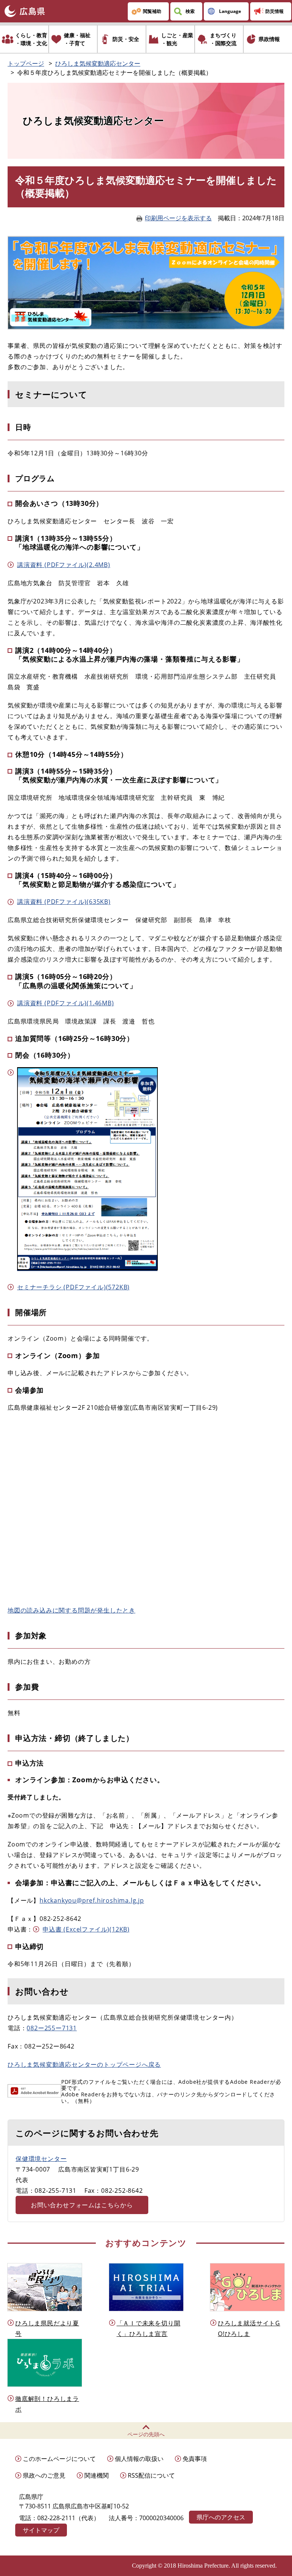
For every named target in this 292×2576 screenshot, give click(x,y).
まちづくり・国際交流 (223, 39)
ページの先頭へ (146, 2434)
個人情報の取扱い (139, 2459)
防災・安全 (126, 39)
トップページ (26, 63)
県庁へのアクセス (221, 2517)
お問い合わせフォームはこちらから (82, 2205)
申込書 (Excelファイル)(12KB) (86, 1929)
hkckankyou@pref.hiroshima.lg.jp (92, 1900)
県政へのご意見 (44, 2475)
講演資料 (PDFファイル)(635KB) (64, 902)
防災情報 (275, 11)
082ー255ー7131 (52, 2028)
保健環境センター (41, 2159)
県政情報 (269, 39)
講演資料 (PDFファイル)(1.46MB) (66, 1003)
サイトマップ (41, 2530)
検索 (190, 11)
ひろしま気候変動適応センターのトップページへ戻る (84, 2064)
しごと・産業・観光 (177, 39)
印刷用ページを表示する (178, 218)
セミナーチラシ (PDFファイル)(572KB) (73, 1287)
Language (230, 11)
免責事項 (195, 2459)
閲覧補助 (152, 11)
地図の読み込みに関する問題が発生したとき (71, 1610)
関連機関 (97, 2475)
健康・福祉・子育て (77, 39)
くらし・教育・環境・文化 (31, 39)
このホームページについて (59, 2459)
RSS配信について (151, 2475)
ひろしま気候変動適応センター (98, 63)
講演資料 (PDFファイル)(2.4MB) (64, 565)
